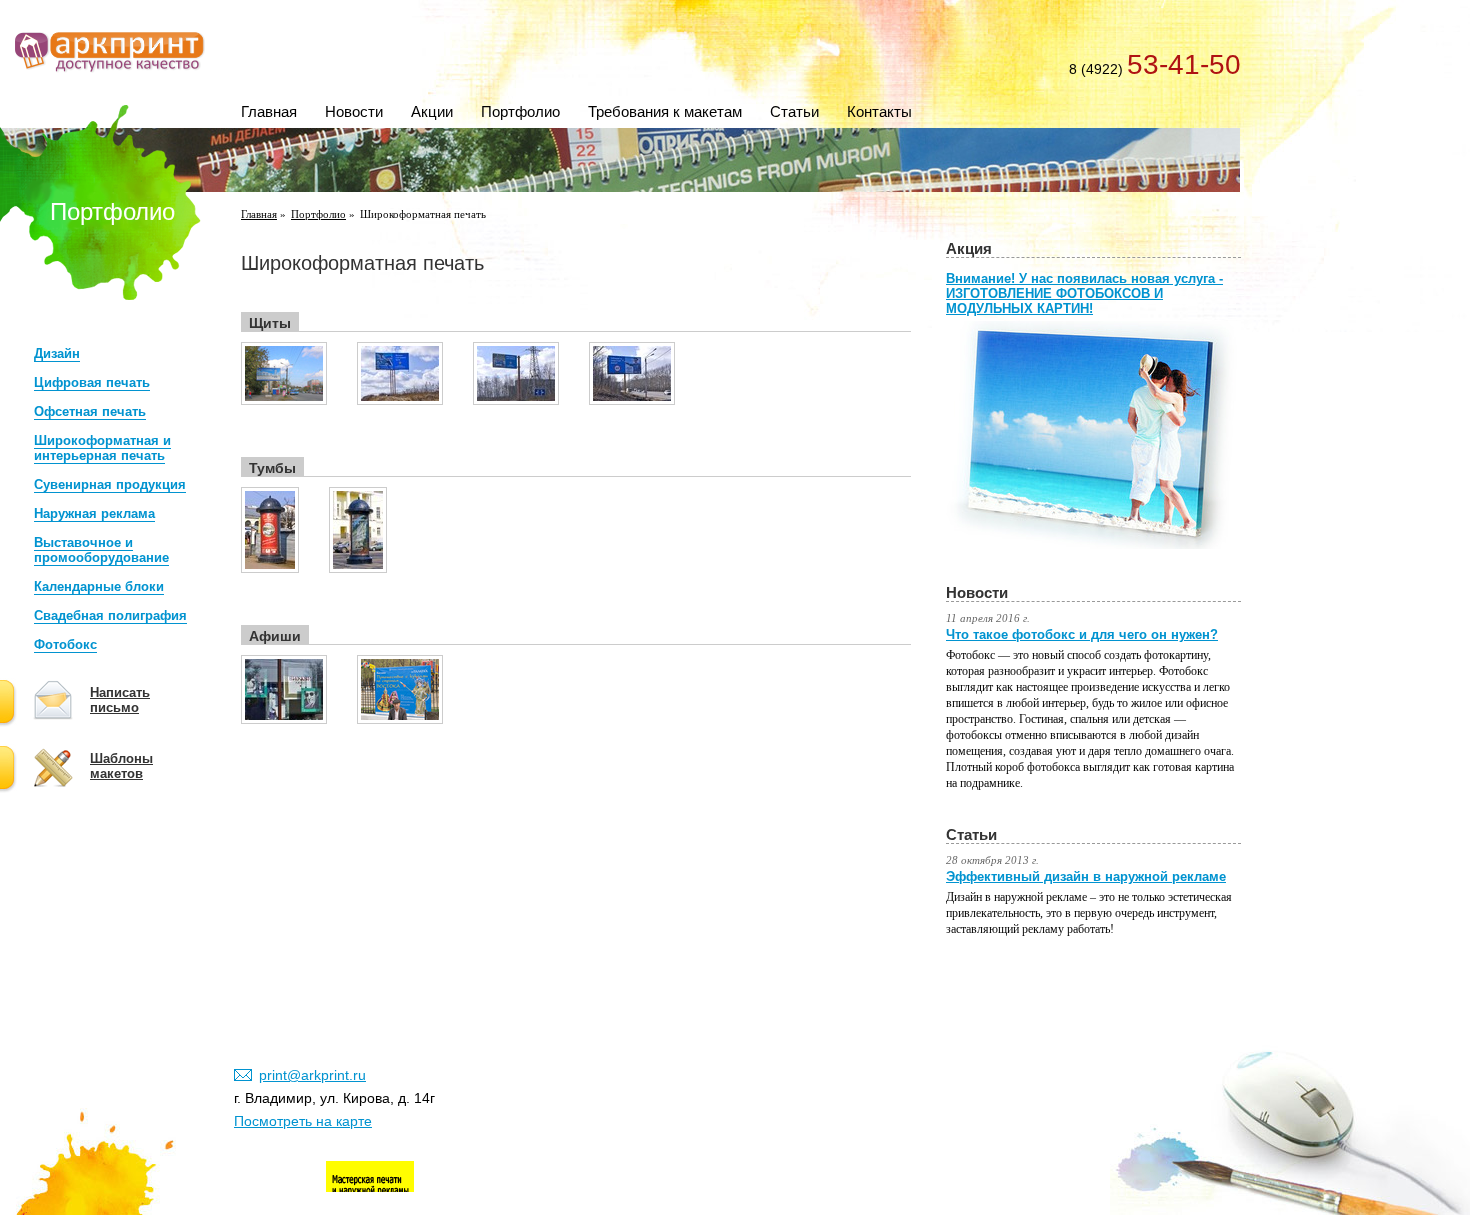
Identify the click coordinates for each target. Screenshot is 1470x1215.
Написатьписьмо (120, 700)
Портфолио (520, 111)
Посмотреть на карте (303, 1121)
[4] (632, 401)
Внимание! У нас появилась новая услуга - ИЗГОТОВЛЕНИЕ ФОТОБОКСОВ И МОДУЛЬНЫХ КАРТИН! (1084, 293)
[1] (284, 401)
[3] (516, 401)
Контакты (879, 111)
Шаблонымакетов (121, 766)
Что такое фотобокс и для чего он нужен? (1082, 634)
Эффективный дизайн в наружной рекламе (1086, 876)
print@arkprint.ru (312, 1075)
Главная (269, 111)
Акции (432, 111)
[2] (400, 401)
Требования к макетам (665, 111)
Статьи (794, 111)
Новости (354, 111)
